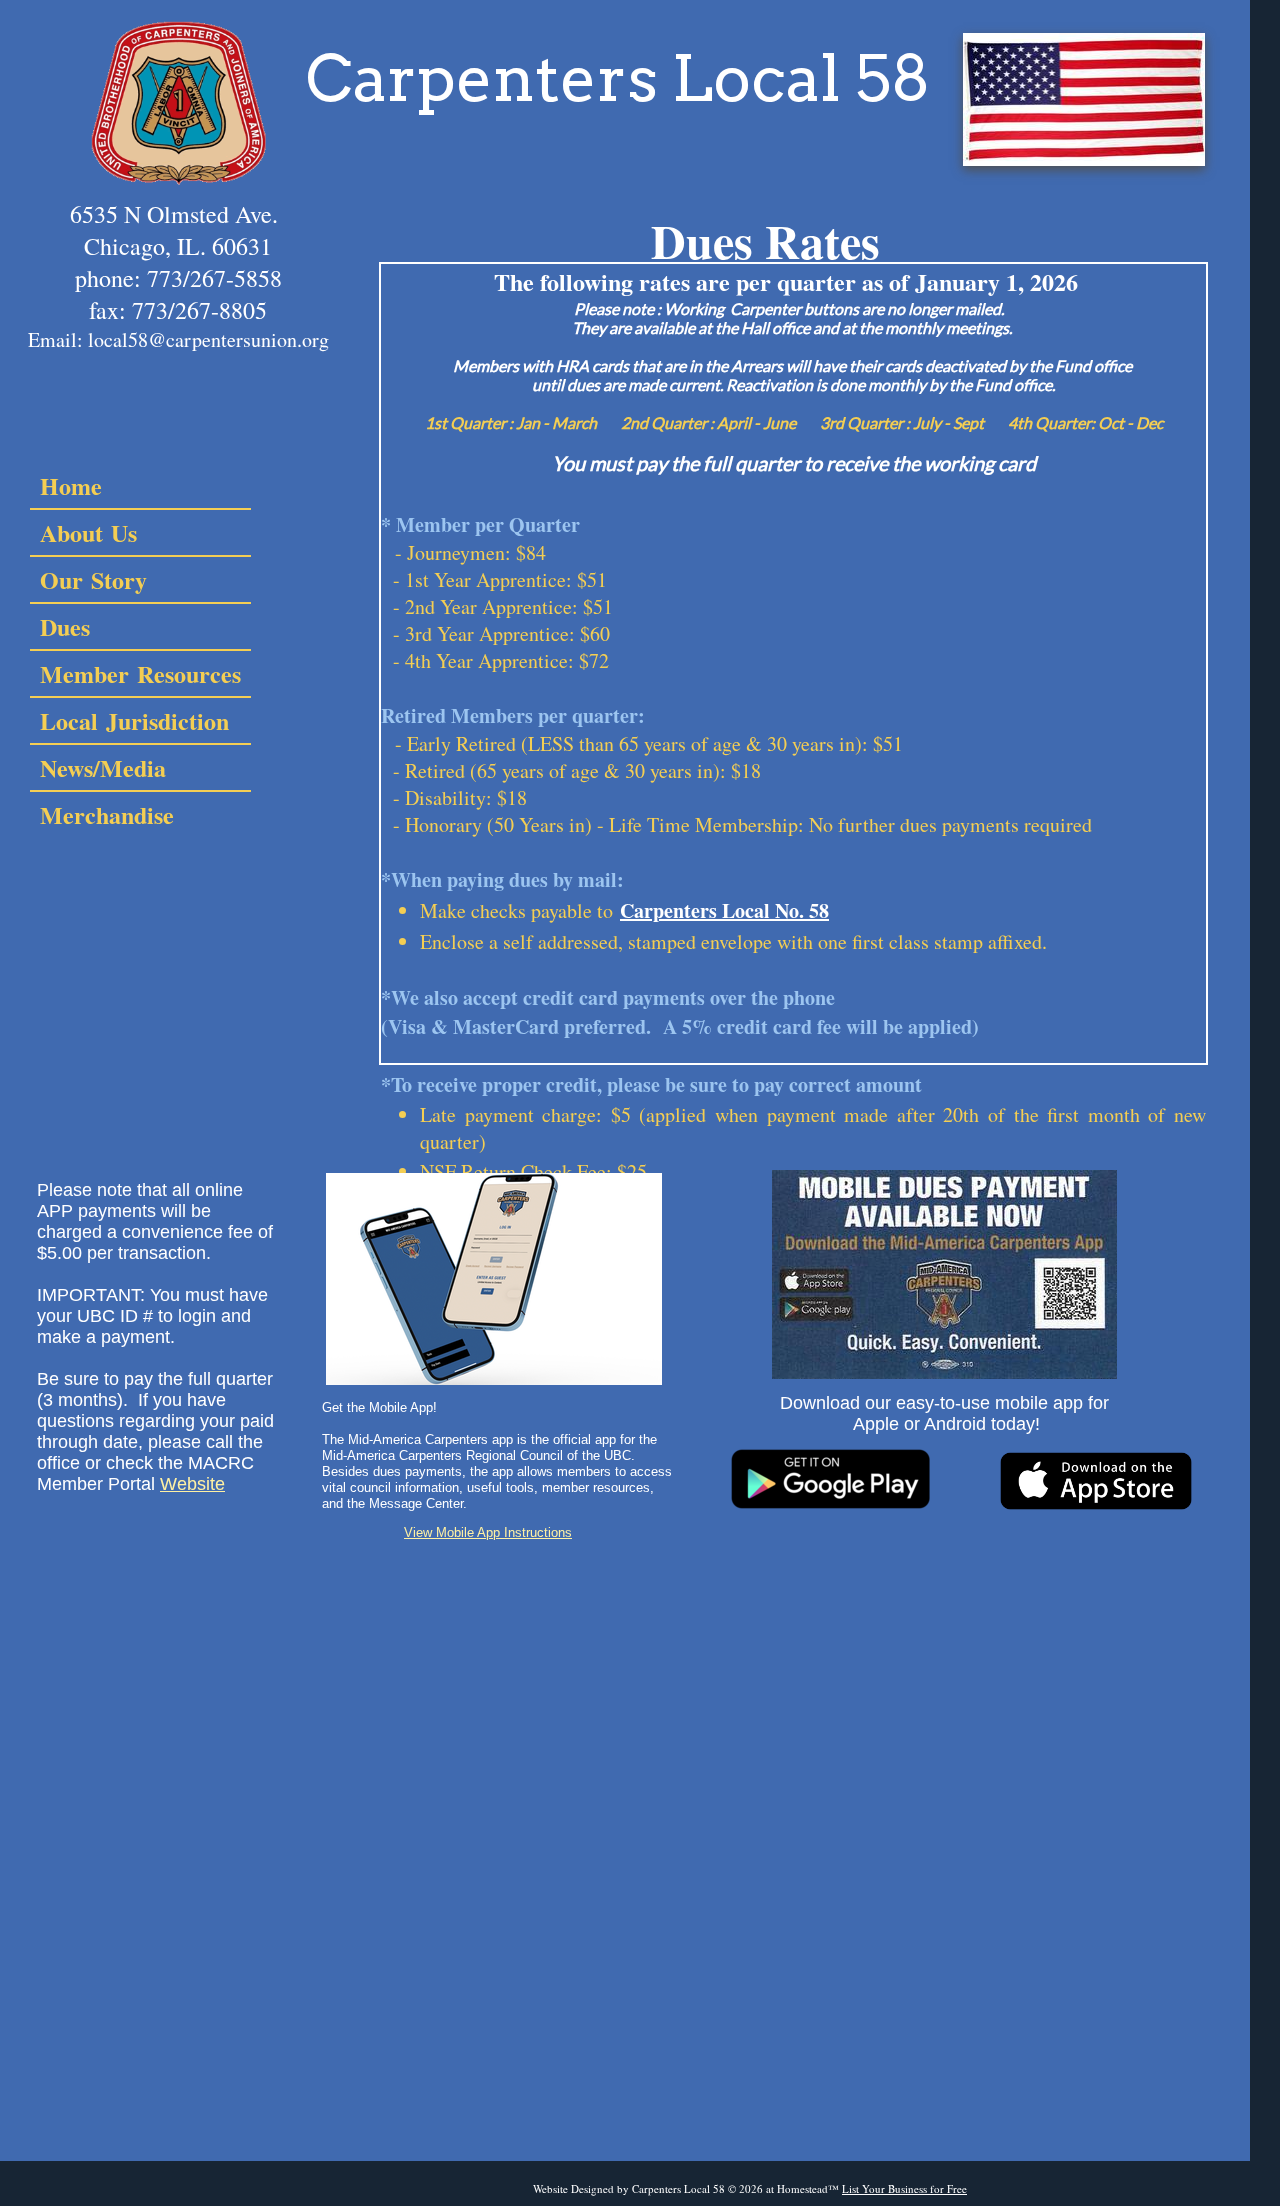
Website (192, 1484)
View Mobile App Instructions (488, 1532)
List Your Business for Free (904, 2188)
